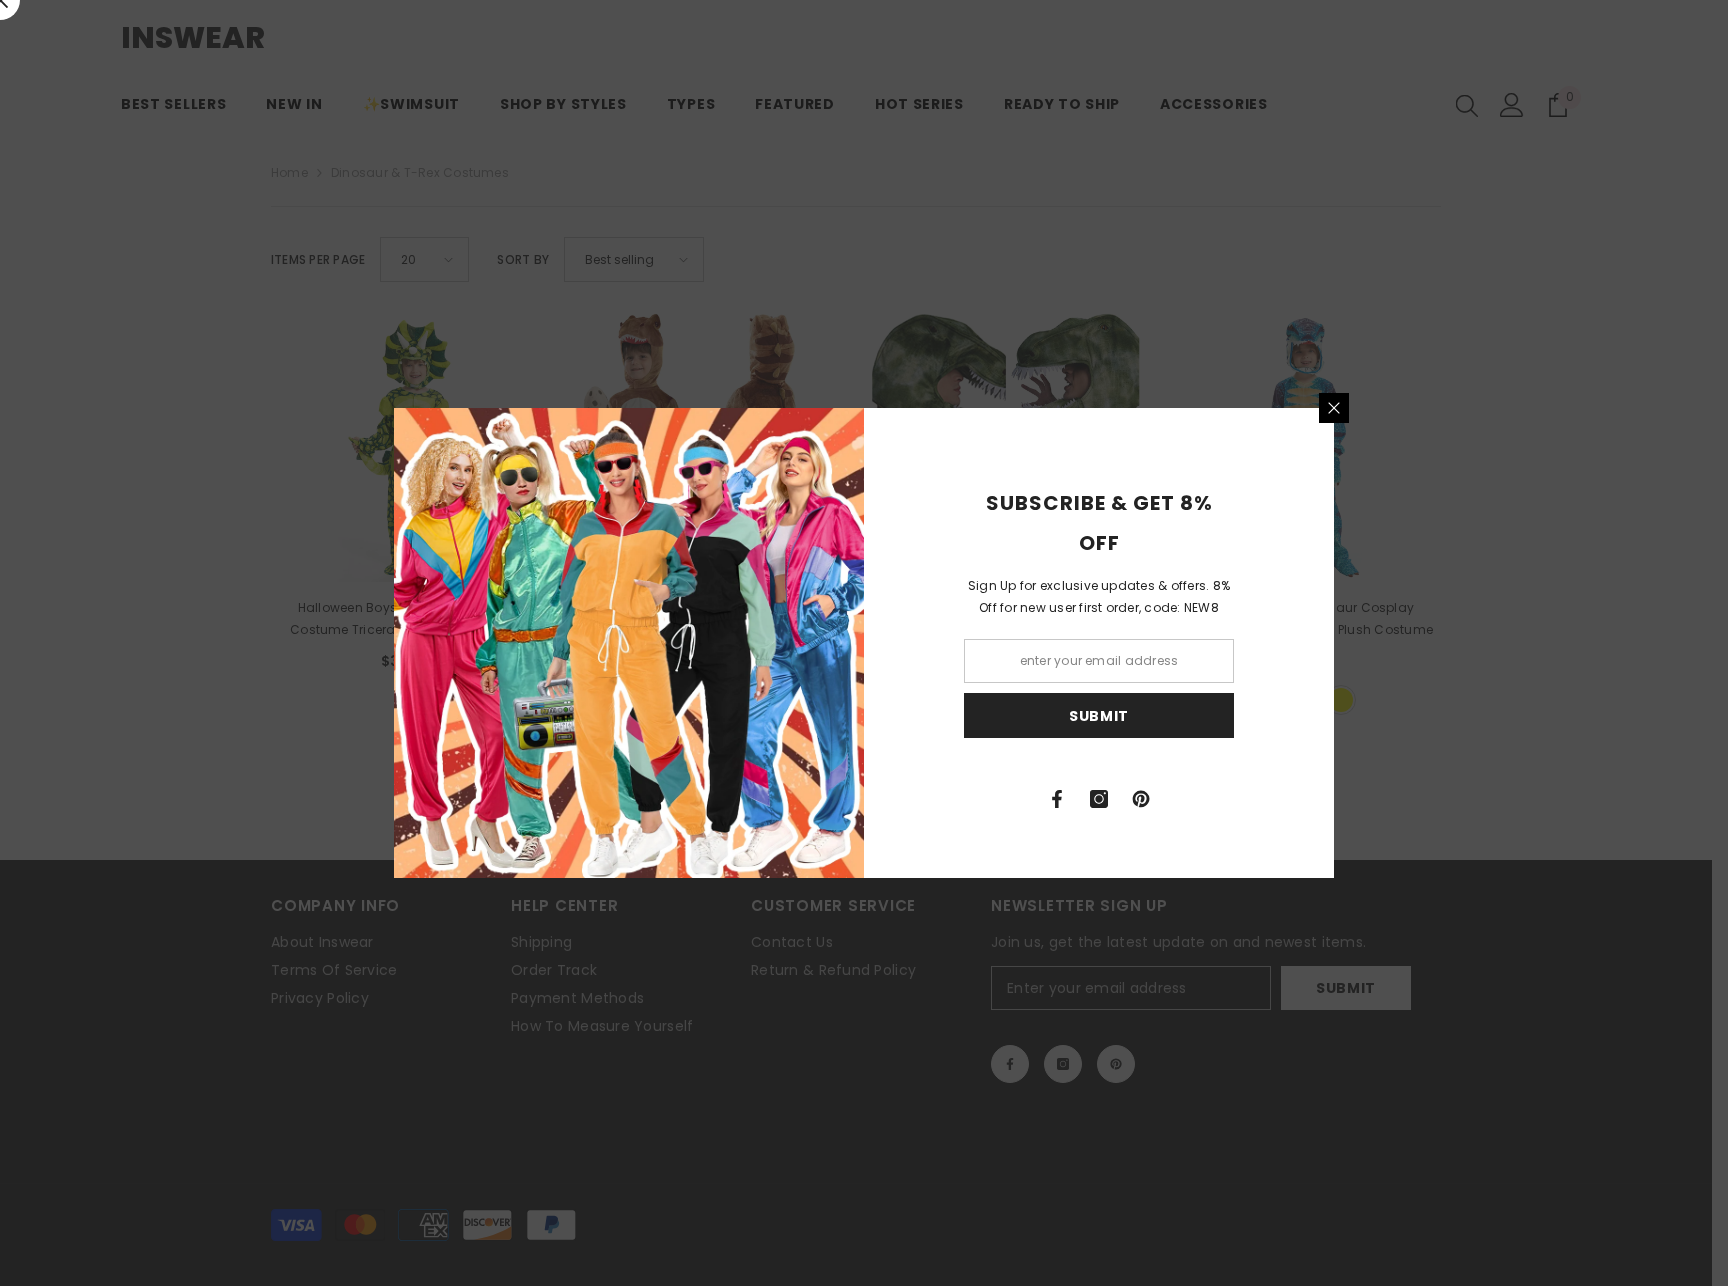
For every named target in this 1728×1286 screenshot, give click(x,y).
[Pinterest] (1141, 799)
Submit (1099, 716)
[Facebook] (1057, 799)
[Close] (1334, 408)
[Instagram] (1099, 799)
